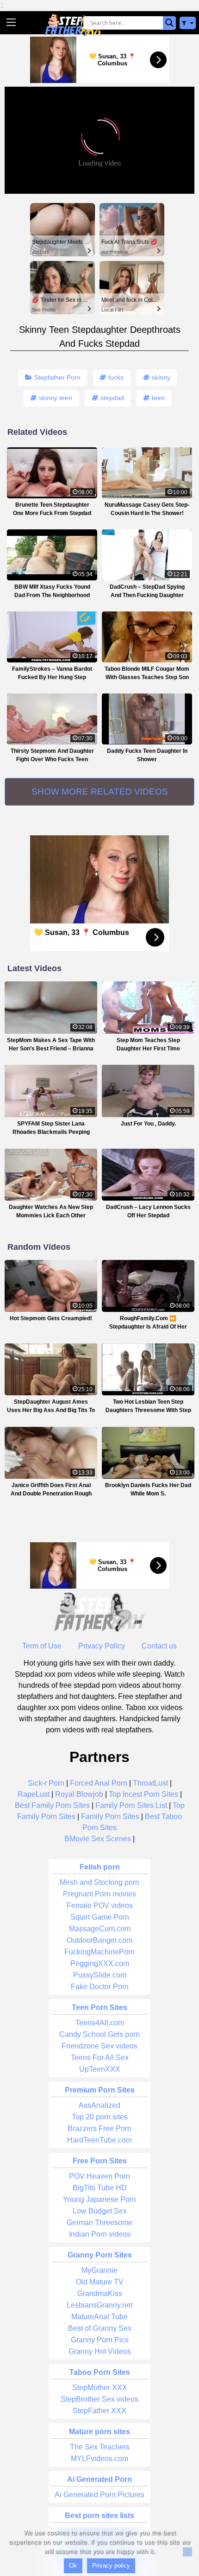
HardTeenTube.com (99, 2140)
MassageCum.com (100, 1929)
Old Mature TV (100, 2282)
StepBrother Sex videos (99, 2399)
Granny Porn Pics (100, 2340)
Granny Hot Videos (100, 2351)
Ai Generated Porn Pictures (99, 2495)
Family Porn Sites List (131, 1805)
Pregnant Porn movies (99, 1894)
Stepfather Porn (57, 377)
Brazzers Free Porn (99, 2128)
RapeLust (34, 1794)
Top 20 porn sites (100, 2117)
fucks (116, 377)
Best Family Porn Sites (52, 1805)
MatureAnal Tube (99, 2317)
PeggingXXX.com (100, 1963)
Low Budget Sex (100, 2211)
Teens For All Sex (100, 2058)
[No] (187, 2552)
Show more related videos (100, 792)
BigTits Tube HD (100, 2188)
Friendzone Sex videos (99, 2046)
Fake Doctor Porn (100, 1987)
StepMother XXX (100, 2388)
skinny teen (56, 398)
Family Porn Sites (110, 1816)
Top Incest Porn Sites (143, 1794)
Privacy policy (111, 2566)
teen (158, 398)
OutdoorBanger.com (99, 1940)
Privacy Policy (102, 1646)
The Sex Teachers (100, 2447)
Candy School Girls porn (99, 2034)
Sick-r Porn (46, 1783)
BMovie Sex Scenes (98, 1839)
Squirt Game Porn (100, 1917)
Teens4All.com (100, 2023)
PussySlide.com (100, 1975)
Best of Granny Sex (100, 2328)
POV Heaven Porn (99, 2176)
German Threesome (99, 2223)
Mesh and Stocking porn (99, 1882)
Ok (73, 2566)
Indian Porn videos (100, 2234)
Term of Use (42, 1646)
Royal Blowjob (79, 1794)
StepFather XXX (99, 2411)
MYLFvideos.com (99, 2458)
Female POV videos (100, 1905)
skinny (161, 377)
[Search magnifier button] (169, 23)
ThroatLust (150, 1783)
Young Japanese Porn (99, 2199)
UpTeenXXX (100, 2069)
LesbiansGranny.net (99, 2305)
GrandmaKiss (100, 2293)
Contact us (159, 1646)
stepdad (112, 398)
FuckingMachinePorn (99, 1952)
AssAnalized (99, 2105)
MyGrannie (99, 2270)
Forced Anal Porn (99, 1783)
